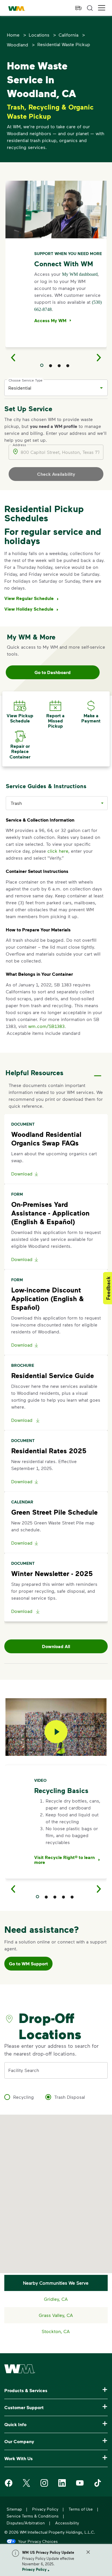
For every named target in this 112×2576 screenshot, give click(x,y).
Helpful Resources (34, 1072)
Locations (39, 35)
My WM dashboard (80, 274)
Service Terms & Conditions (33, 2516)
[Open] (101, 388)
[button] (102, 8)
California (68, 35)
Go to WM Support (28, 1964)
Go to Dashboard (53, 672)
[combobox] (52, 388)
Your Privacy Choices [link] (38, 2541)
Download (22, 1174)
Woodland (18, 45)
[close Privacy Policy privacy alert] (88, 2552)
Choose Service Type (26, 380)
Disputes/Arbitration (26, 2523)
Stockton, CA (56, 2331)
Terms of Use (81, 2509)
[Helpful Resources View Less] (98, 1071)
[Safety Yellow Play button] (56, 1732)
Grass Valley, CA (56, 2315)
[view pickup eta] (78, 8)
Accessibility (67, 2523)
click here (58, 851)
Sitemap (14, 2509)
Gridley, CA (56, 2299)
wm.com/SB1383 (46, 1026)
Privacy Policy (34, 2569)
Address (19, 445)
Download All (56, 1646)
